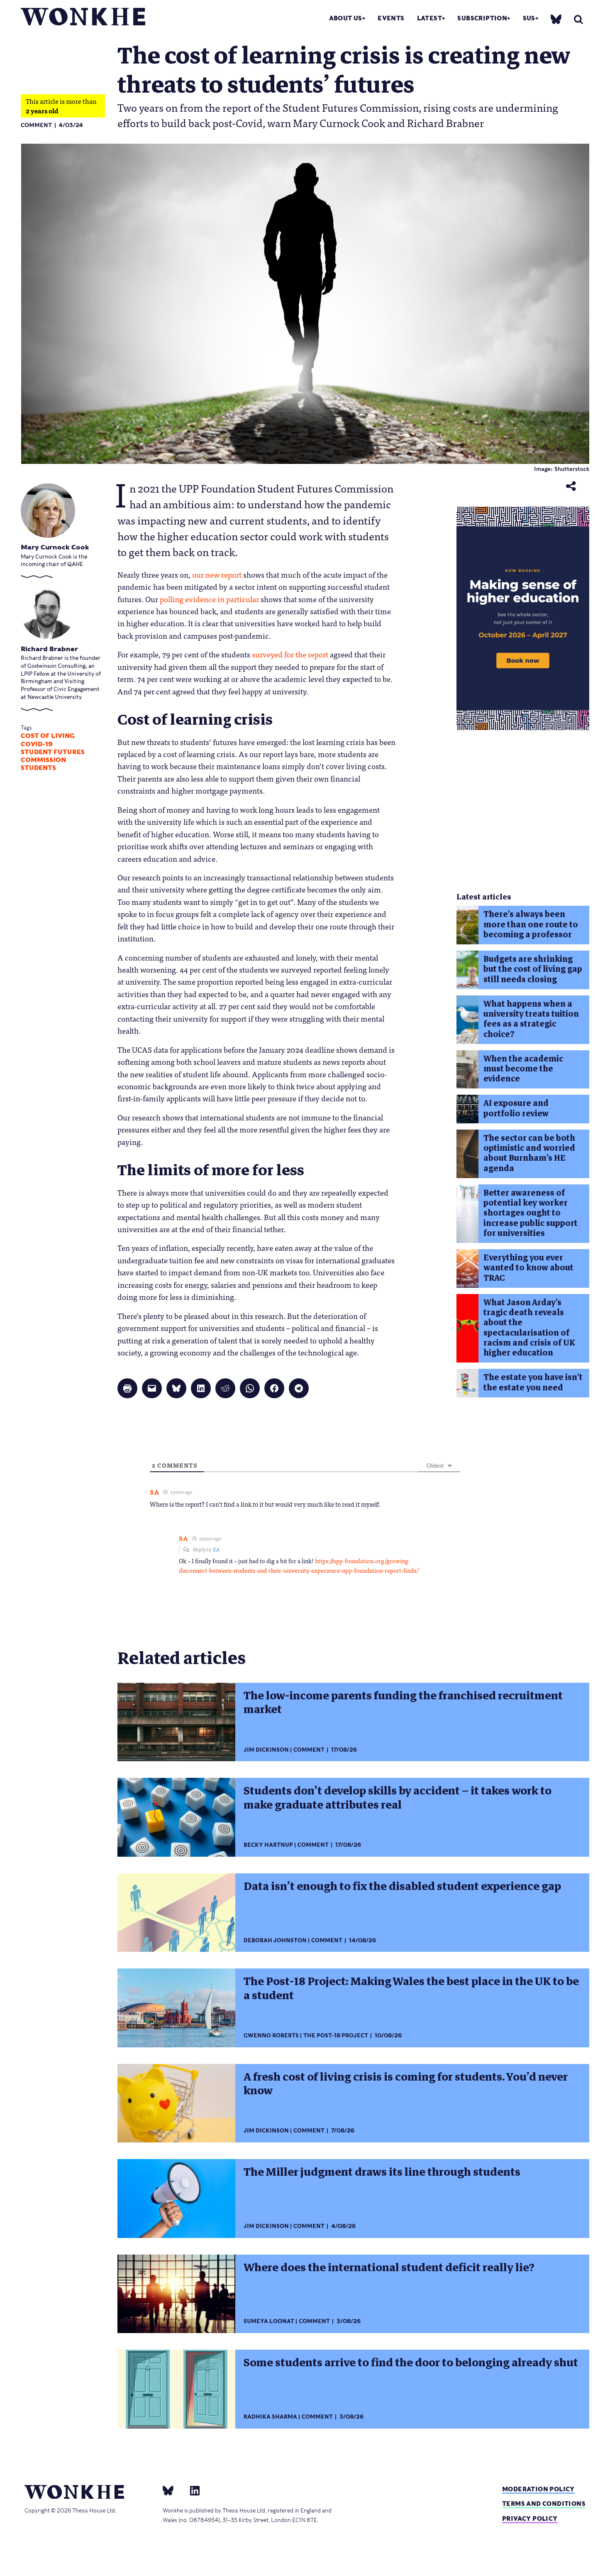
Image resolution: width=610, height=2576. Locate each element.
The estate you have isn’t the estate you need (533, 1382)
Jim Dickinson (266, 1750)
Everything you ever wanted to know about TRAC (528, 1268)
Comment (36, 125)
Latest (429, 18)
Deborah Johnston (275, 1940)
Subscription (482, 18)
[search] (578, 19)
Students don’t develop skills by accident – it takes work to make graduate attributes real (398, 1798)
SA (216, 1549)
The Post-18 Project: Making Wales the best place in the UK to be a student (411, 1988)
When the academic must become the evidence (523, 1069)
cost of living (48, 736)
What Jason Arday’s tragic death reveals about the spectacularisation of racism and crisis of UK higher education (529, 1328)
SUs (529, 18)
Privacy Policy (530, 2518)
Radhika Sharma (270, 2417)
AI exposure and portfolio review (516, 1108)
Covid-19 (37, 744)
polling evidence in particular (209, 599)
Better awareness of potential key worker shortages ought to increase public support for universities (531, 1213)
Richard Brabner (49, 649)
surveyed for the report (290, 654)
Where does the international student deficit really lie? (389, 2267)
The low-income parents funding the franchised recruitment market (403, 1702)
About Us (346, 18)
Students (38, 768)
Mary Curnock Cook (55, 547)
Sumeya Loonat (269, 2321)
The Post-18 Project (336, 2036)
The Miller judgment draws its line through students (382, 2172)
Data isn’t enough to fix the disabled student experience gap (402, 1886)
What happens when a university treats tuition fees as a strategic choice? (531, 1019)
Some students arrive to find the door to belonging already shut (411, 2363)
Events (391, 18)
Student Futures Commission (53, 756)
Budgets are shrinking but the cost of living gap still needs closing (533, 969)
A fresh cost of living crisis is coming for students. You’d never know (406, 2084)
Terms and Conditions (544, 2504)
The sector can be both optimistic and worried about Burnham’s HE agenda (529, 1153)
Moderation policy (538, 2489)
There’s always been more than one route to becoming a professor (531, 924)
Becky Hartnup (268, 1845)
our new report (217, 574)
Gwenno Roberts (271, 2036)
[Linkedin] (192, 2490)
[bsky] (556, 19)
